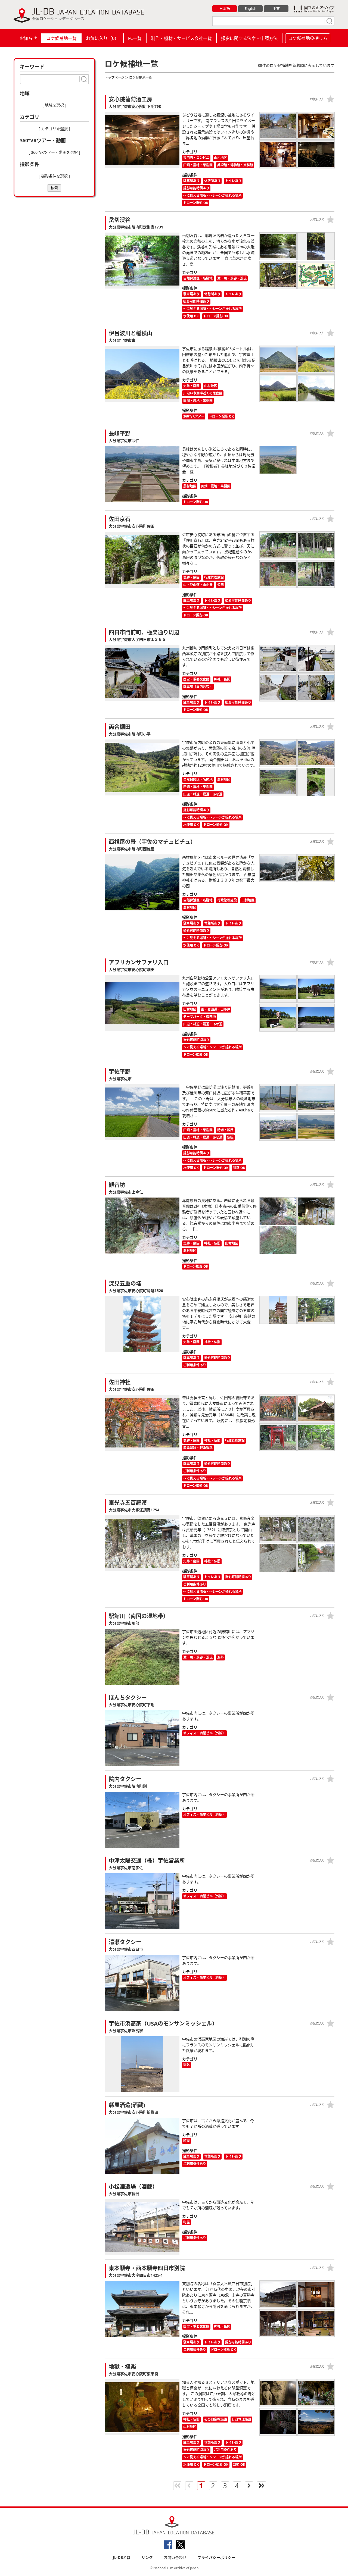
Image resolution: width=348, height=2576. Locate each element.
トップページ (114, 78)
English (251, 8)
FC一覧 (135, 38)
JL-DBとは (122, 2557)
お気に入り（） (102, 38)
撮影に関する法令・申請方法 (249, 38)
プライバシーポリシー (216, 2557)
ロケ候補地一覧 (61, 38)
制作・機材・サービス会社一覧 (181, 38)
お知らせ (28, 38)
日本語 (225, 8)
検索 (54, 188)
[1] (329, 21)
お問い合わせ (175, 2557)
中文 (276, 8)
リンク (147, 2557)
